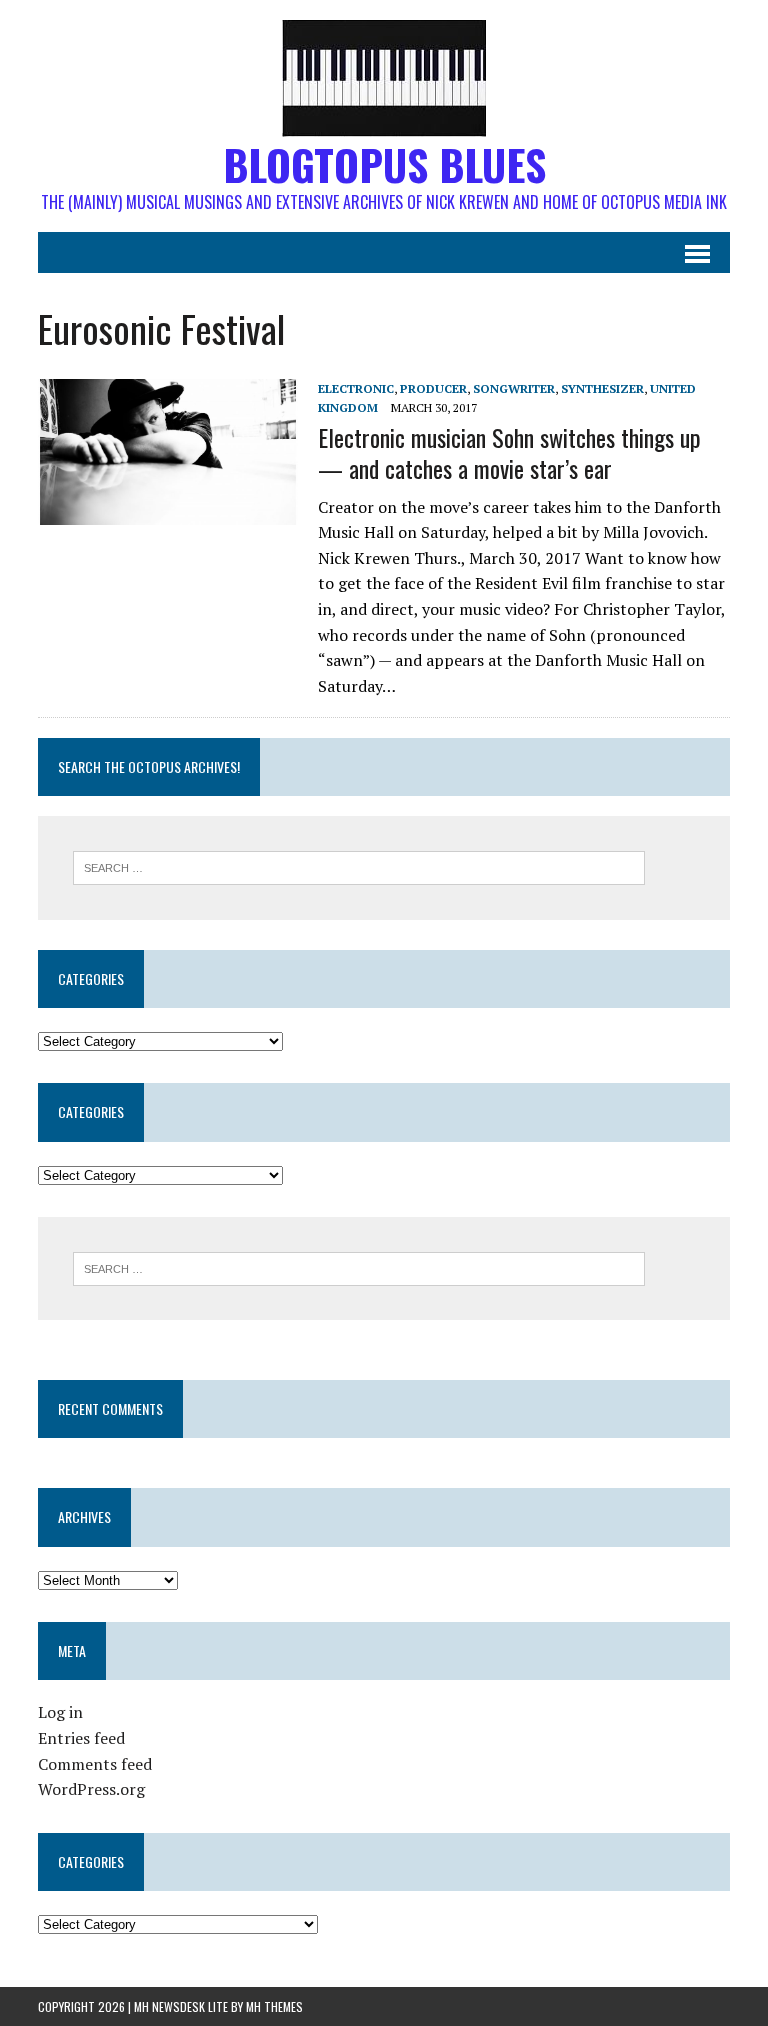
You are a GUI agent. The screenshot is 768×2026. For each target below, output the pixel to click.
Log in (60, 1712)
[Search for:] (359, 866)
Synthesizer (602, 388)
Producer (433, 388)
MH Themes (274, 2006)
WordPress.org (91, 1789)
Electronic (356, 388)
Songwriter (514, 388)
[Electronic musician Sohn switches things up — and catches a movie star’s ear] (168, 511)
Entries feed (81, 1738)
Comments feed (95, 1764)
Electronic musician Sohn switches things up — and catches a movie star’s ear (509, 452)
